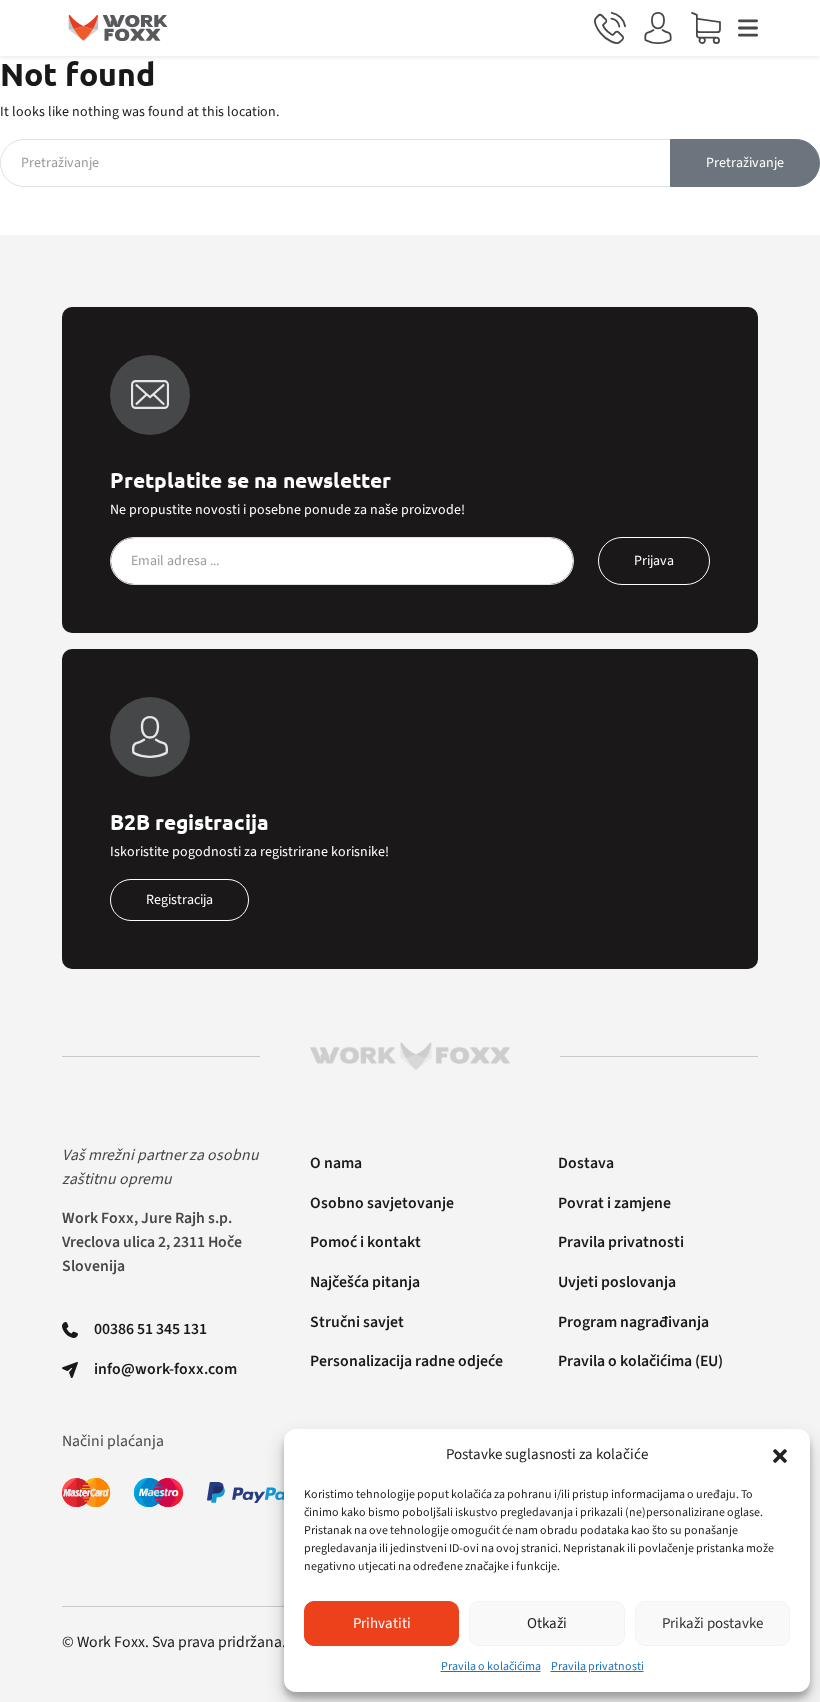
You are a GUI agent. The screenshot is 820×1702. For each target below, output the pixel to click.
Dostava (586, 1163)
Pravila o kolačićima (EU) (640, 1361)
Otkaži (547, 1623)
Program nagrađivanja (633, 1322)
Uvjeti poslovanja (617, 1282)
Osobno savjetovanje (382, 1203)
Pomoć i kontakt (365, 1242)
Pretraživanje (745, 163)
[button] (780, 1455)
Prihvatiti (382, 1623)
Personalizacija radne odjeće (406, 1361)
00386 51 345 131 (150, 1329)
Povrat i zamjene (614, 1203)
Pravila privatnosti (597, 1666)
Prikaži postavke (712, 1623)
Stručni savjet (357, 1322)
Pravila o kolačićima (491, 1666)
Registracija (179, 900)
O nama (336, 1163)
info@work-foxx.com (165, 1369)
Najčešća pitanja (365, 1282)
